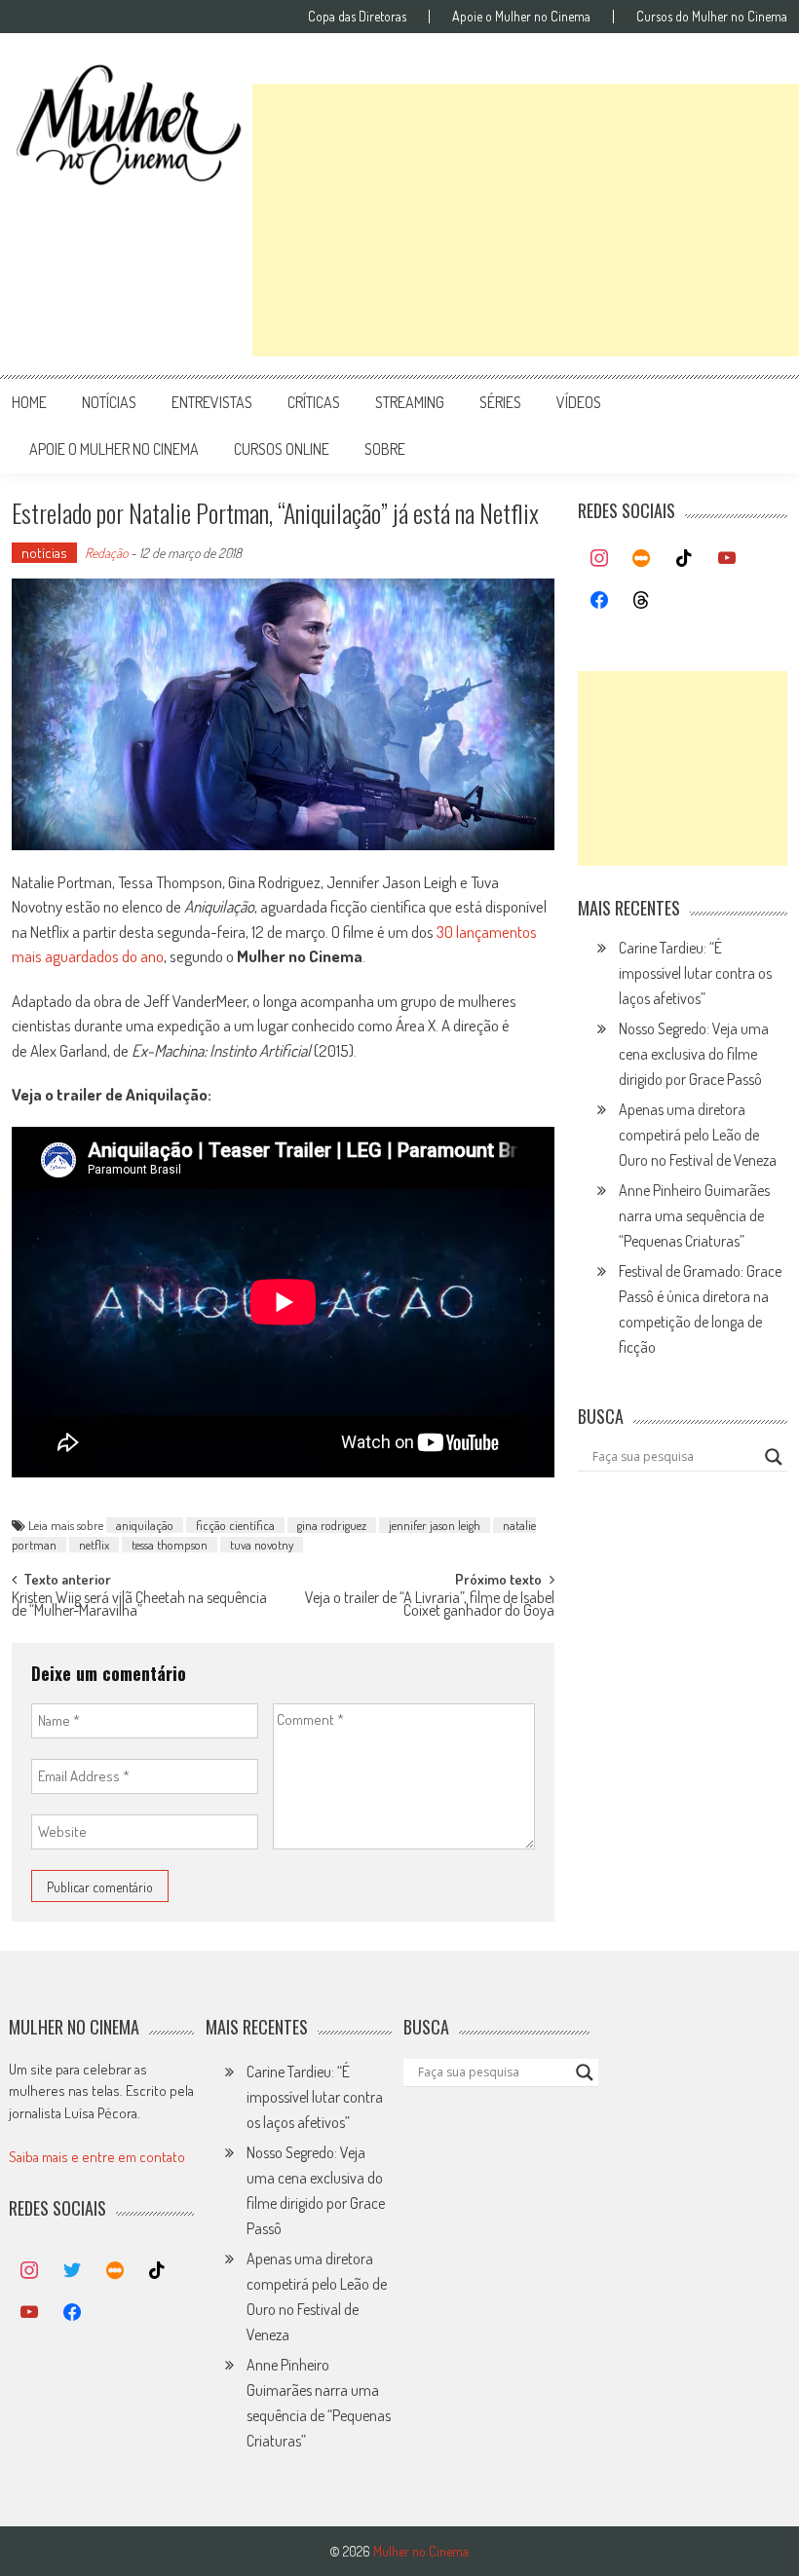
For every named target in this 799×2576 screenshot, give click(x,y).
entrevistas (212, 402)
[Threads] (642, 601)
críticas (314, 402)
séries (500, 402)
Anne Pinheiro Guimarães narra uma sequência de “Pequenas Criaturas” (694, 1215)
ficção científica (235, 1525)
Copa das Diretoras (357, 17)
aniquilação (145, 1525)
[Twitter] (72, 2271)
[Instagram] (599, 559)
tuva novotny (262, 1545)
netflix (94, 1545)
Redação (106, 553)
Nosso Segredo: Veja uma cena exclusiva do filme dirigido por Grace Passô (694, 1054)
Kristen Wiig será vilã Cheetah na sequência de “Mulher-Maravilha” (139, 1605)
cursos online (282, 449)
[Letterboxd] (642, 559)
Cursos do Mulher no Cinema (712, 17)
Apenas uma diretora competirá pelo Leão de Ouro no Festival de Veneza (698, 1135)
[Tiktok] (684, 559)
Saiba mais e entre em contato (97, 2157)
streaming (410, 402)
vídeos (579, 402)
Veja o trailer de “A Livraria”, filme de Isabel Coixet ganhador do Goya (430, 1605)
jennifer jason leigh (435, 1525)
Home (29, 402)
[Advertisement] (526, 220)
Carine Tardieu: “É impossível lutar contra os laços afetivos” (695, 973)
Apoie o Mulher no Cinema (521, 17)
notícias (109, 402)
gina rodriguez (332, 1525)
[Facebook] (599, 601)
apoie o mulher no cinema (114, 449)
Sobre (385, 449)
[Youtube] (727, 559)
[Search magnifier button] (774, 1457)
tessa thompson (170, 1545)
